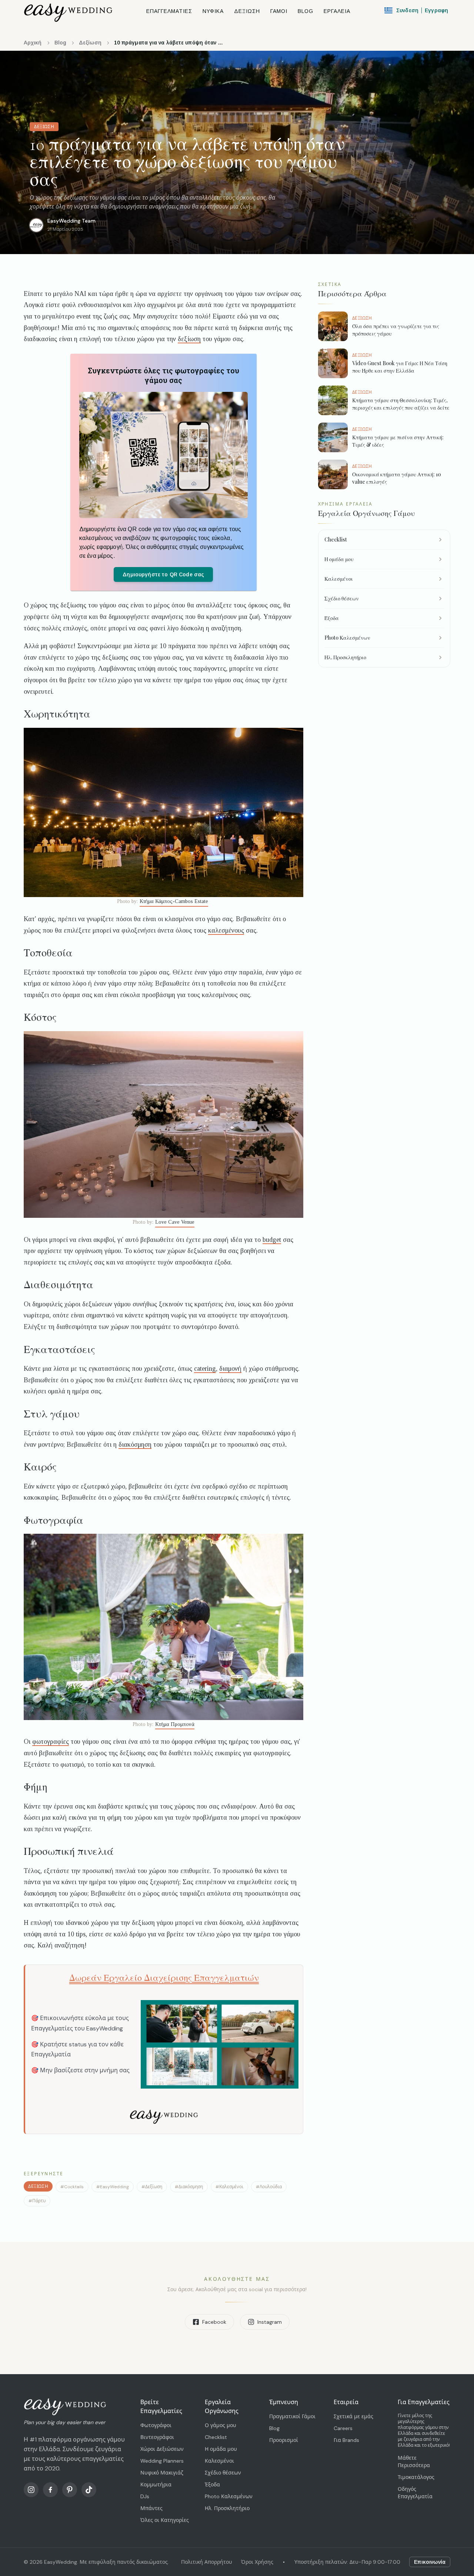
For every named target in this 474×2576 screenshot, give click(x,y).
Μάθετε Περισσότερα (414, 2462)
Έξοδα (212, 2485)
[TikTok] (89, 2490)
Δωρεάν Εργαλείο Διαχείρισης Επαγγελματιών (164, 1978)
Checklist (216, 2437)
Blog (60, 43)
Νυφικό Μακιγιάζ (162, 2473)
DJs (145, 2496)
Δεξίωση (90, 43)
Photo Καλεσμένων (229, 2496)
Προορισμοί (284, 2440)
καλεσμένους (226, 930)
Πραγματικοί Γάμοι (292, 2416)
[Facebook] (50, 2490)
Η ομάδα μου (221, 2449)
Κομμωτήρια (156, 2485)
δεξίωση (189, 339)
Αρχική (33, 43)
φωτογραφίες (51, 1742)
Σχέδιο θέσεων (223, 2473)
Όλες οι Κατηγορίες (165, 2520)
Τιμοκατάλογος (416, 2477)
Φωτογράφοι (156, 2425)
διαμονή (230, 1369)
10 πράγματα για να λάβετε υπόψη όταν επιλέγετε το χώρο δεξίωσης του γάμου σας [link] (170, 43)
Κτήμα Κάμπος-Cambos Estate (174, 901)
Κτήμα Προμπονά (175, 1724)
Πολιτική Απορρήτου (207, 2562)
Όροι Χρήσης (257, 2562)
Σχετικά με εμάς (353, 2416)
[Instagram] (31, 2490)
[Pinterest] (70, 2490)
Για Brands (346, 2440)
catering (205, 1369)
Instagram (270, 2322)
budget (272, 1240)
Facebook (214, 2322)
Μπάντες (151, 2508)
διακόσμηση (135, 1444)
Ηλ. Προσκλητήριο (227, 2508)
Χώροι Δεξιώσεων (162, 2449)
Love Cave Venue (175, 1222)
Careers (343, 2428)
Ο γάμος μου (221, 2425)
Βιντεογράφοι (157, 2437)
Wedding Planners (162, 2461)
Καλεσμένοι (219, 2461)
